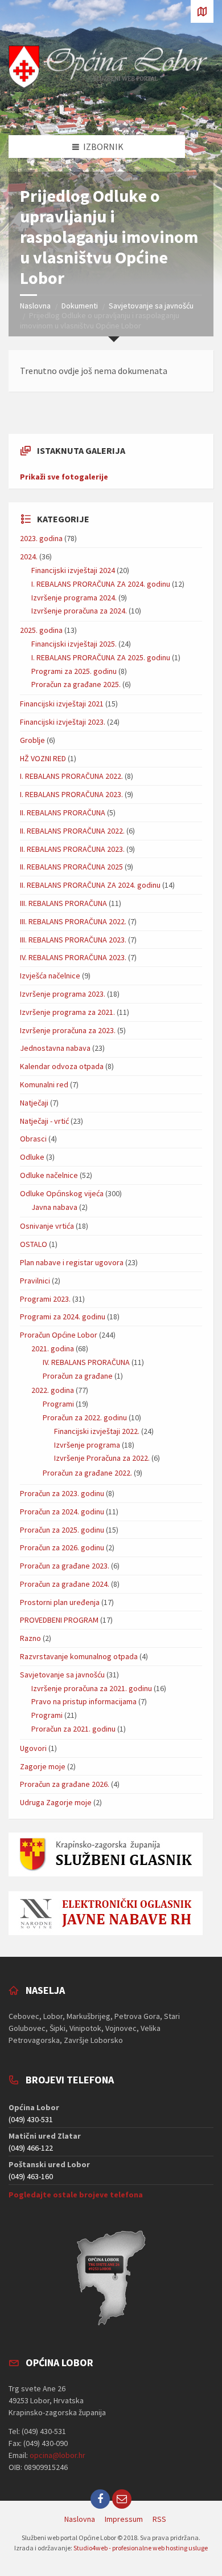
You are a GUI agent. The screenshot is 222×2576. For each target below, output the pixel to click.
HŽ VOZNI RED (43, 758)
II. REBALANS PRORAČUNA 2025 (71, 867)
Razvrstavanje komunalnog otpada (79, 1656)
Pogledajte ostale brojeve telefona (76, 2195)
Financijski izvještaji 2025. (74, 644)
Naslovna (35, 306)
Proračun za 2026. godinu (62, 1547)
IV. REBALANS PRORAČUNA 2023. (73, 957)
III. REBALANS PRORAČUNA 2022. (73, 921)
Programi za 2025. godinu (74, 671)
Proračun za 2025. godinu (62, 1530)
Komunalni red (44, 1084)
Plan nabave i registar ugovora (72, 1262)
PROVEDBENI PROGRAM (59, 1620)
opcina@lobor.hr (57, 2455)
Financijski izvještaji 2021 (62, 704)
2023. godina (41, 538)
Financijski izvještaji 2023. (63, 722)
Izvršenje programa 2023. (63, 994)
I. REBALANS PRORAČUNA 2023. (71, 794)
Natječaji (34, 1103)
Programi (58, 1404)
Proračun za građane (78, 1376)
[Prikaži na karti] (202, 11)
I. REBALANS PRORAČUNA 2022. (71, 776)
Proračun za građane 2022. (87, 1473)
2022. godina (53, 1390)
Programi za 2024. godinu (63, 1317)
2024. (29, 556)
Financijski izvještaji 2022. (97, 1431)
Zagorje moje (43, 1766)
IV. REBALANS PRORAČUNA (86, 1362)
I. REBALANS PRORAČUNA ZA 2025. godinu (101, 657)
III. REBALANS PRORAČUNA (63, 903)
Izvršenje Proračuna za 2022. (102, 1458)
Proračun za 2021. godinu (73, 1729)
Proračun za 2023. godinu (62, 1493)
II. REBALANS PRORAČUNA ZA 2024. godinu (90, 885)
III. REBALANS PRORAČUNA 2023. (73, 940)
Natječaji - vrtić (44, 1121)
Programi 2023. (45, 1299)
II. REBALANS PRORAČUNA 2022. (72, 831)
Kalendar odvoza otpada (62, 1066)
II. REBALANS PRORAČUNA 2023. (72, 849)
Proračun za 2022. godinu (85, 1417)
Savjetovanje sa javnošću (151, 306)
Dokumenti (80, 306)
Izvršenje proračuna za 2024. (79, 611)
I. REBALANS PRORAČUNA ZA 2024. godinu (101, 584)
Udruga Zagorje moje (56, 1802)
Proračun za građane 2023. (65, 1566)
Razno (30, 1638)
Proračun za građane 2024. (65, 1584)
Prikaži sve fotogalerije (64, 477)
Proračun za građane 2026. (65, 1784)
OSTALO (34, 1244)
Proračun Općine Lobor (59, 1335)
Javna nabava (54, 1207)
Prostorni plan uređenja (60, 1602)
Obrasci (33, 1139)
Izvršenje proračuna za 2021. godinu (92, 1688)
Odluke (32, 1157)
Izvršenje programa (87, 1445)
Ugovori (33, 1748)
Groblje (32, 740)
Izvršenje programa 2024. (74, 598)
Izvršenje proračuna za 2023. (68, 1030)
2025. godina (41, 630)
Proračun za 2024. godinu (62, 1512)
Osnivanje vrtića (47, 1226)
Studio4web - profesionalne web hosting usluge (141, 2548)
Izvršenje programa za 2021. (67, 1012)
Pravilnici (35, 1281)
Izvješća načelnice (50, 976)
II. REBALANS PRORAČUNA (63, 812)
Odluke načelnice (49, 1175)
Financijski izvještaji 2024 (73, 570)
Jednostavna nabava (55, 1048)
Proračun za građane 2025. (76, 684)
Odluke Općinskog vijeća (62, 1193)
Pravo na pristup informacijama (84, 1701)
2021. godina (53, 1348)
